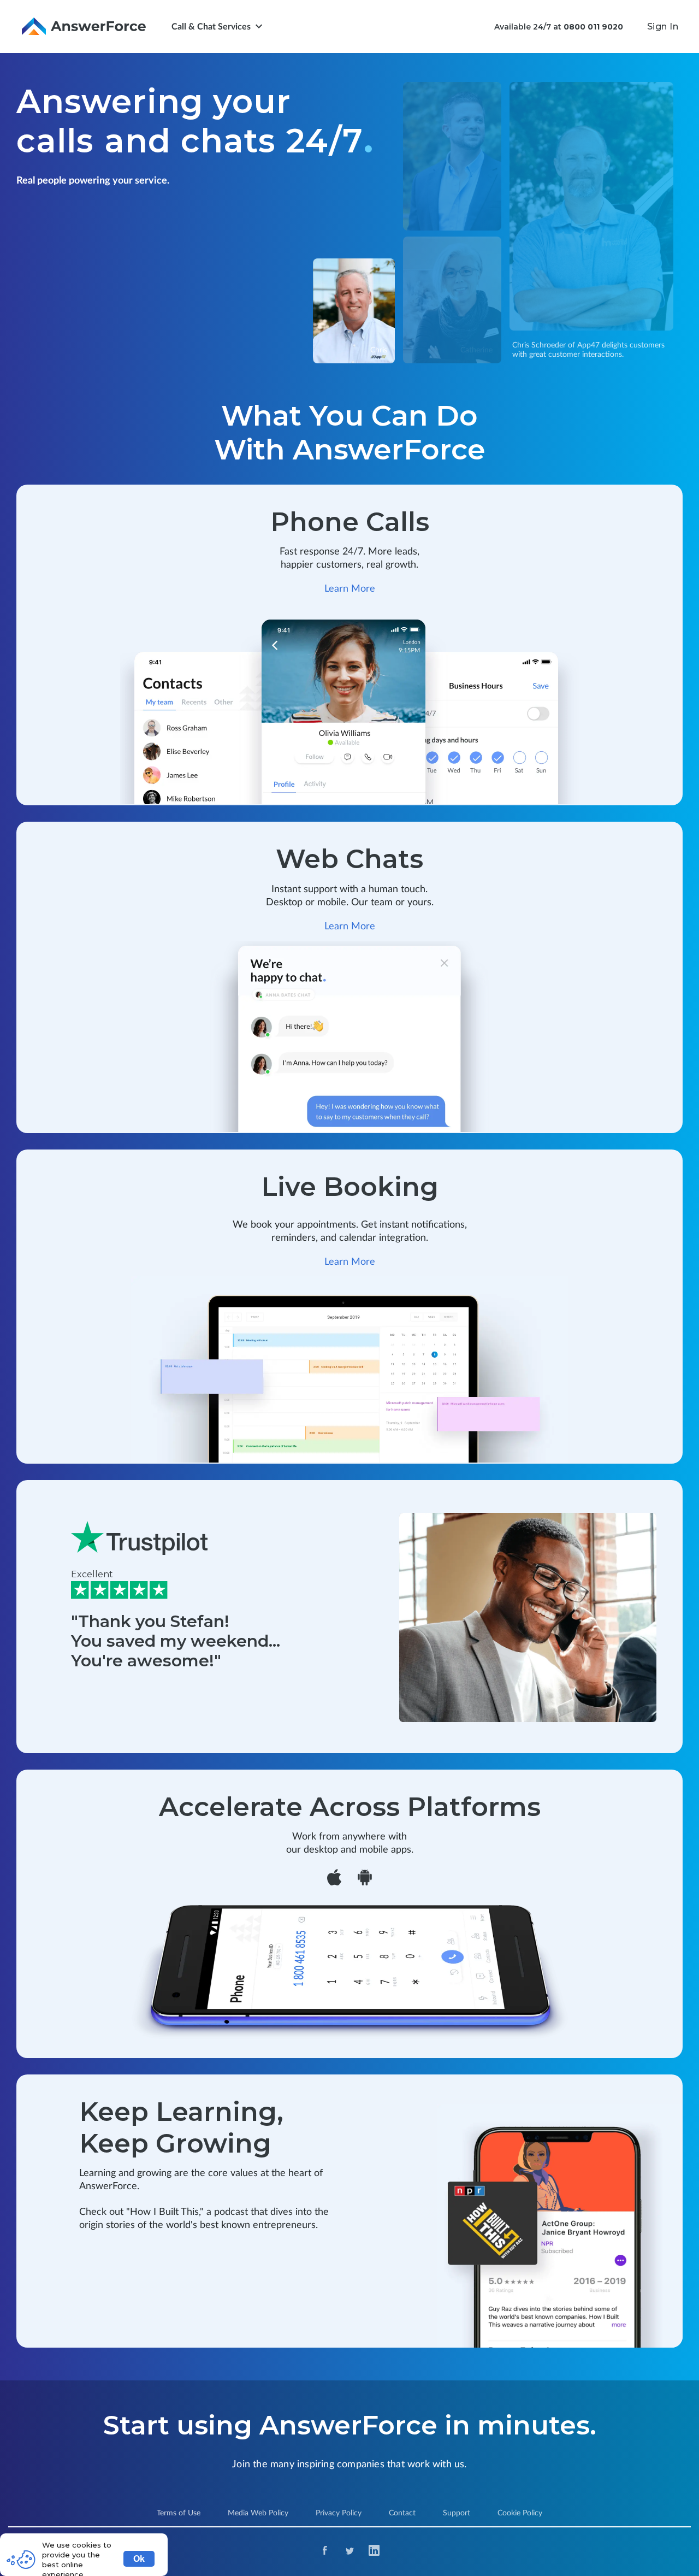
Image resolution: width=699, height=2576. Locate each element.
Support (457, 2513)
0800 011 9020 (593, 27)
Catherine (476, 350)
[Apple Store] (334, 1879)
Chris (379, 350)
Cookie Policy (520, 2513)
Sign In (663, 26)
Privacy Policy (339, 2513)
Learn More (350, 589)
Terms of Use (179, 2513)
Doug (656, 317)
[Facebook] (325, 2552)
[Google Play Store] (365, 1879)
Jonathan (476, 217)
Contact (402, 2513)
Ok (139, 2559)
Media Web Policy (258, 2513)
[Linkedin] (374, 2552)
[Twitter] (350, 2552)
